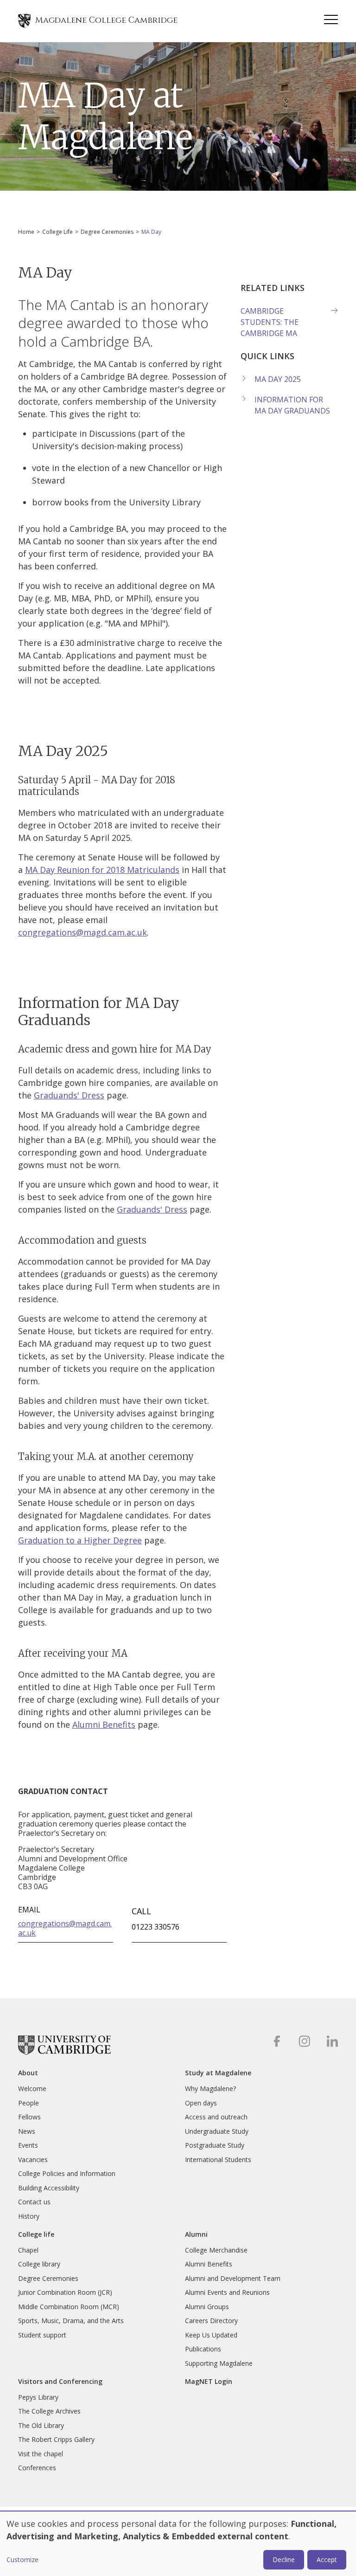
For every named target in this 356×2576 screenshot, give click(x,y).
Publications (203, 2349)
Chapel (28, 2250)
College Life (57, 232)
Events (28, 2145)
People (29, 2103)
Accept (327, 2560)
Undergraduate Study (217, 2131)
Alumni (196, 2234)
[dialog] (178, 2544)
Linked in (332, 2041)
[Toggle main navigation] (331, 21)
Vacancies (33, 2160)
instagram (304, 2041)
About (28, 2073)
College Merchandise (216, 2250)
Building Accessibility (49, 2188)
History (29, 2216)
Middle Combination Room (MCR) (69, 2307)
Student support (42, 2335)
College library (39, 2264)
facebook (277, 2041)
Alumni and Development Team (233, 2278)
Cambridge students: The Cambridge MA (270, 322)
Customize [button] (22, 2560)
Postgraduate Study (215, 2145)
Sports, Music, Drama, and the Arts (71, 2321)
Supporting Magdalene (219, 2363)
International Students (218, 2160)
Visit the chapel (41, 2454)
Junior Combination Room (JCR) (65, 2292)
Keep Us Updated (211, 2335)
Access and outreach (216, 2117)
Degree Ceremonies (107, 232)
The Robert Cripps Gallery (56, 2439)
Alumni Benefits (104, 1724)
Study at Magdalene (218, 2073)
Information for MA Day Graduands (292, 405)
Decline (284, 2560)
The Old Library (41, 2425)
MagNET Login (209, 2382)
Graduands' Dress (69, 1095)
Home (26, 232)
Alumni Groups (207, 2307)
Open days (201, 2103)
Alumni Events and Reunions (227, 2292)
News (27, 2131)
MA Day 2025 (278, 379)
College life (36, 2234)
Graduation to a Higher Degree (80, 1540)
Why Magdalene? (210, 2089)
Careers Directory (211, 2321)
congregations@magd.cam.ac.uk (83, 932)
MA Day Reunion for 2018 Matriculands (102, 870)
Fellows (29, 2117)
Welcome (32, 2089)
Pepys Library (38, 2397)
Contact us (34, 2202)
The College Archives (49, 2411)
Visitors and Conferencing (60, 2382)
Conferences (37, 2468)
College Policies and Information (67, 2173)
